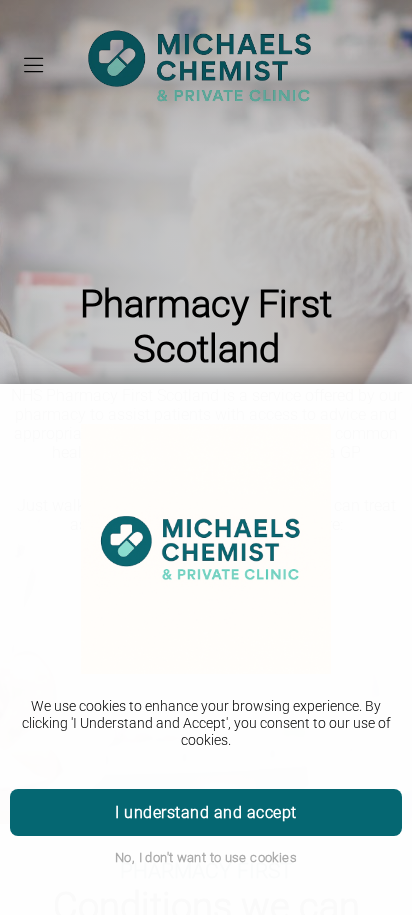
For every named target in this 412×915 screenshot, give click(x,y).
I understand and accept (205, 812)
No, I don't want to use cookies (206, 857)
